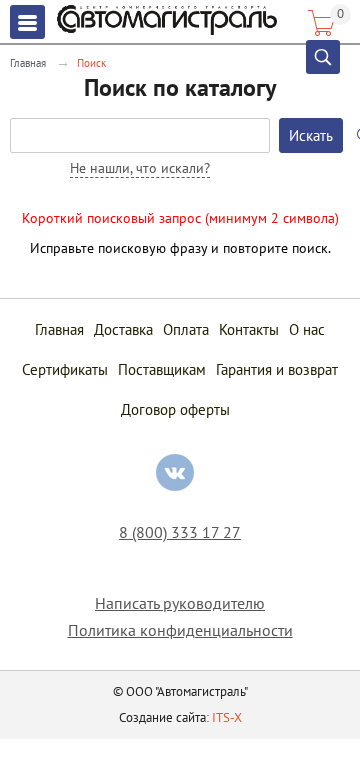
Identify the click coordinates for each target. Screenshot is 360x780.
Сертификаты (65, 369)
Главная (28, 63)
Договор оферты (175, 409)
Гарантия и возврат (277, 369)
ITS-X (227, 717)
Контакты (249, 329)
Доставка (123, 329)
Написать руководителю (180, 603)
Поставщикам (162, 369)
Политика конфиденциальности (180, 630)
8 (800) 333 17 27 (180, 532)
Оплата (186, 329)
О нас (307, 329)
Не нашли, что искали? (140, 168)
